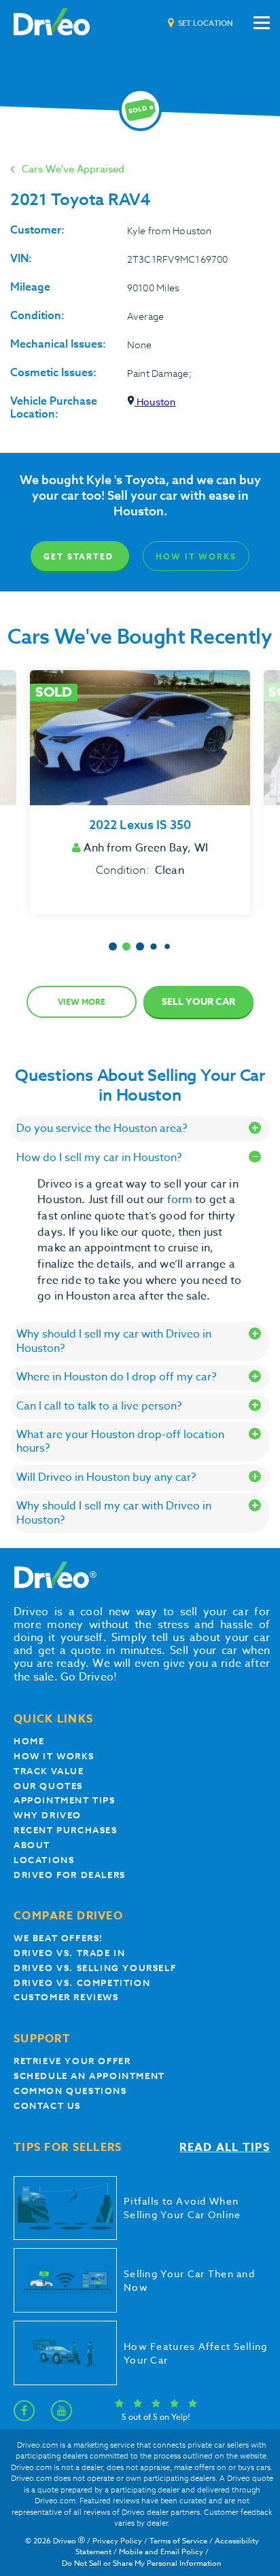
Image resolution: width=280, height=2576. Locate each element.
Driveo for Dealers (70, 1875)
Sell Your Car (198, 1002)
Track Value (49, 1771)
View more (82, 1002)
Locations (44, 1860)
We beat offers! (58, 1938)
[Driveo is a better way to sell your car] (52, 23)
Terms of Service (178, 2541)
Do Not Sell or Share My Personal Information (142, 2563)
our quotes (48, 1786)
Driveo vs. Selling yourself (95, 1968)
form (181, 1200)
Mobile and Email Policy (161, 2552)
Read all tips (225, 2148)
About (32, 1845)
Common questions (70, 2091)
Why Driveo (48, 1815)
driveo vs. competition (82, 1983)
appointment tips (65, 1800)
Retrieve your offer (72, 2061)
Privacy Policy (117, 2541)
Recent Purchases (66, 1830)
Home (29, 1741)
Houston (155, 402)
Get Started (78, 556)
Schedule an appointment (89, 2076)
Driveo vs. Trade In (69, 1953)
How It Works (196, 556)
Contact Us (47, 2106)
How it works (54, 1756)
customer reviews (66, 1997)
